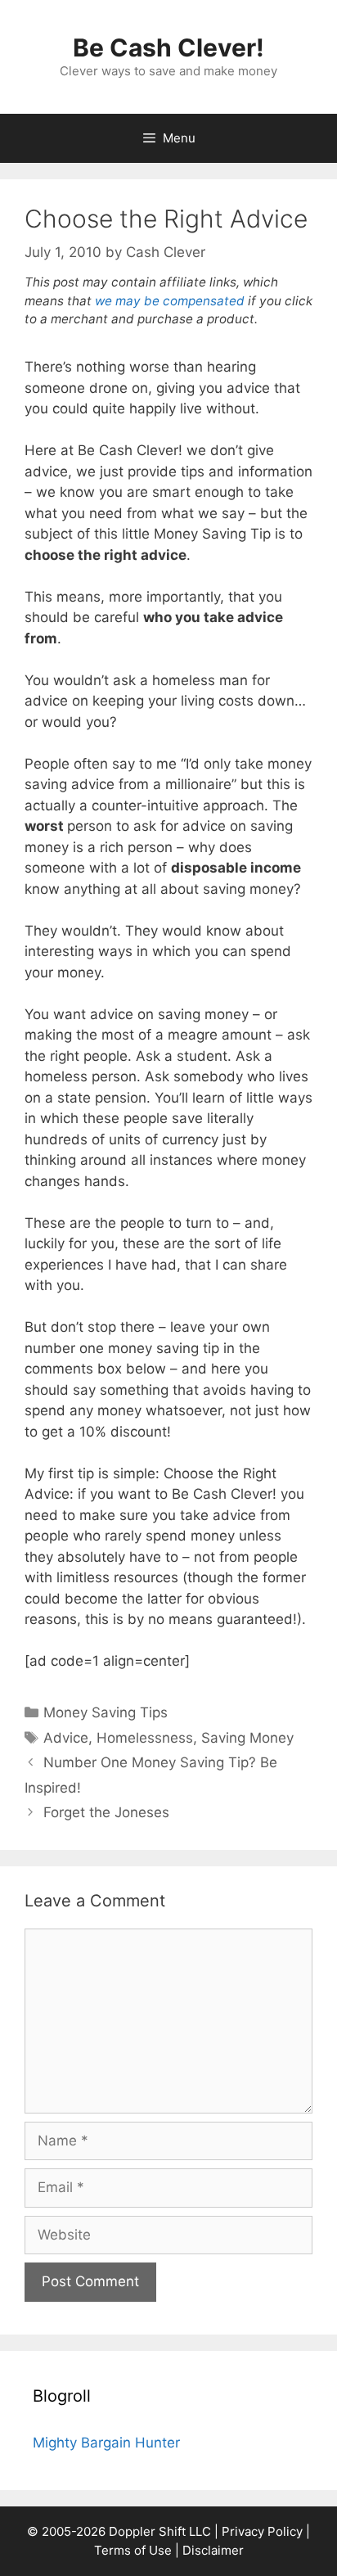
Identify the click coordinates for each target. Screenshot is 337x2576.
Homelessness (145, 1738)
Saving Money (247, 1738)
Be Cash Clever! (168, 47)
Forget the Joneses (106, 1812)
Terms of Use (133, 2550)
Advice (66, 1738)
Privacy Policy (262, 2531)
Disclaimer (213, 2550)
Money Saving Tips (106, 1712)
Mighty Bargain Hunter (106, 2443)
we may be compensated (170, 301)
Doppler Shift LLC (160, 2531)
